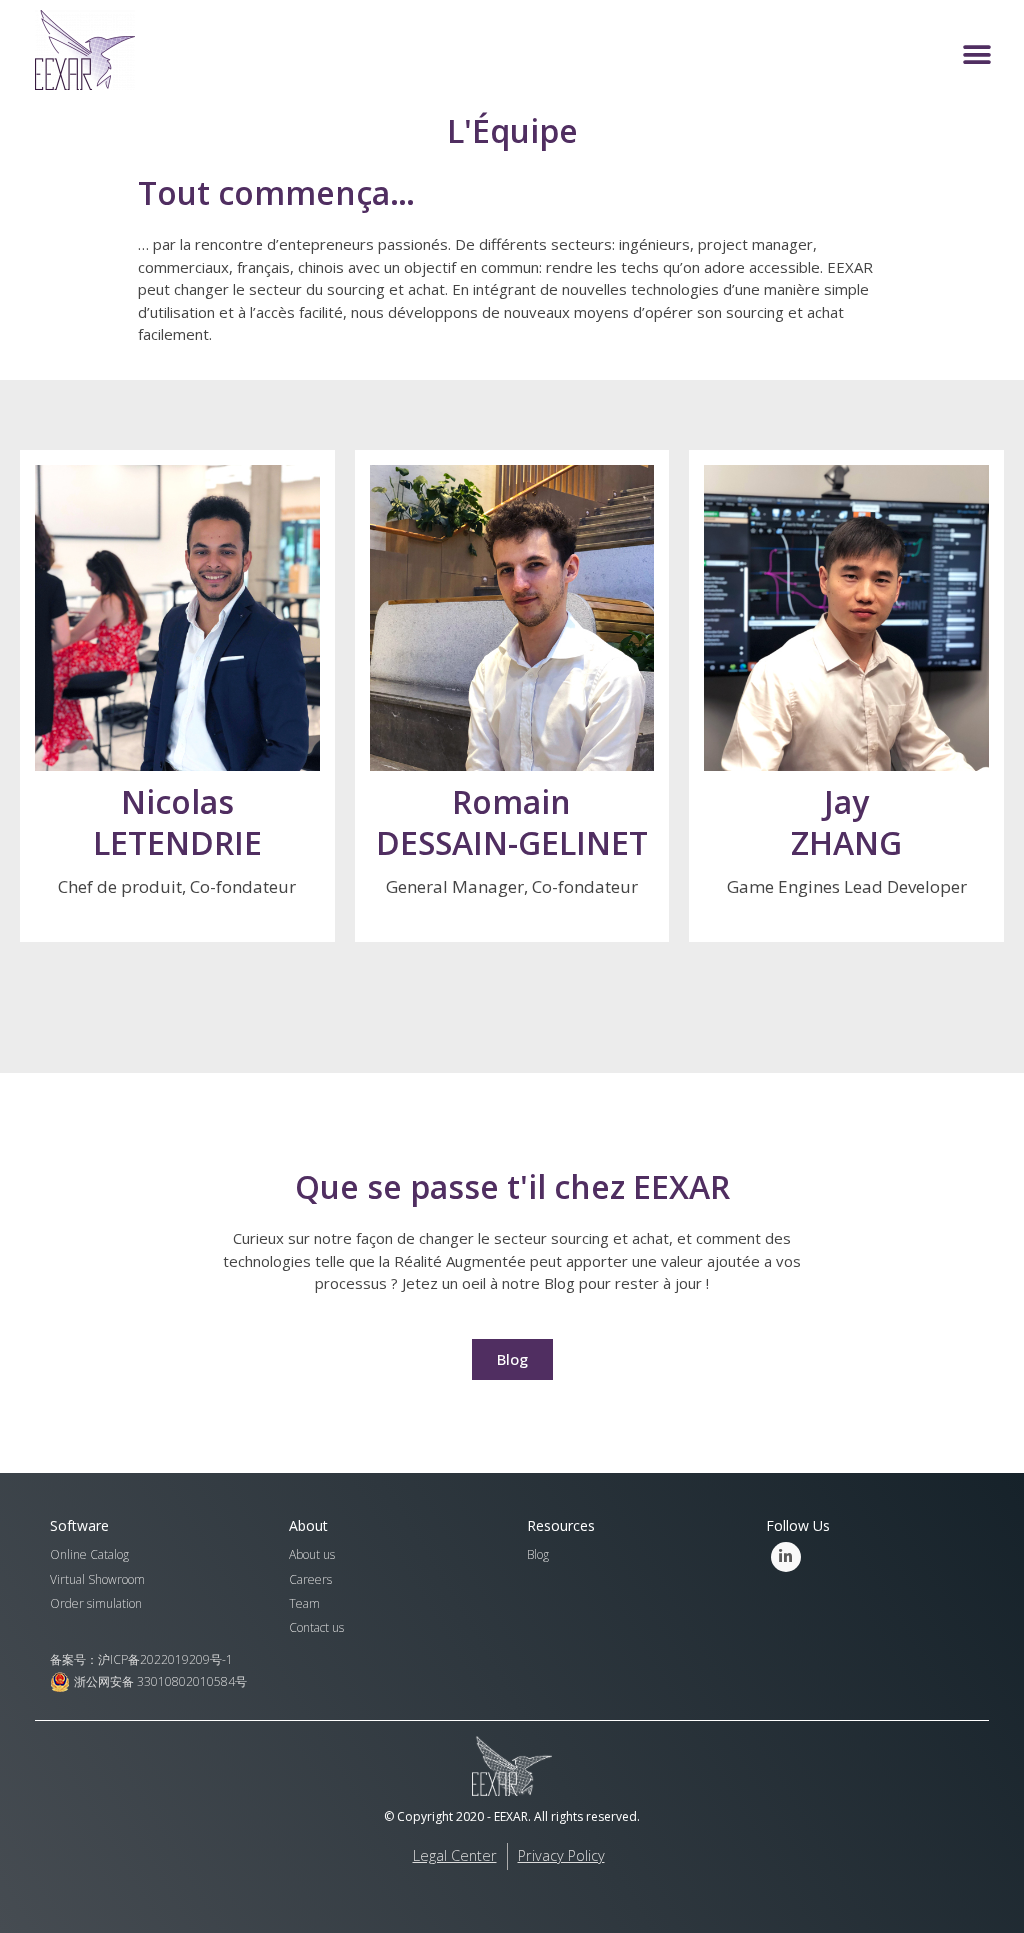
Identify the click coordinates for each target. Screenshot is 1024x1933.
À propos (177, 670)
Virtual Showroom (97, 1579)
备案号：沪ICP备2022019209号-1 (141, 1659)
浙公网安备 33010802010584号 (160, 1681)
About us (312, 1554)
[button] (976, 55)
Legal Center (455, 1855)
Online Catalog (89, 1554)
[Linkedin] (786, 1557)
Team (304, 1603)
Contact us (316, 1627)
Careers (310, 1579)
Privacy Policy (561, 1855)
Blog (538, 1554)
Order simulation (96, 1603)
